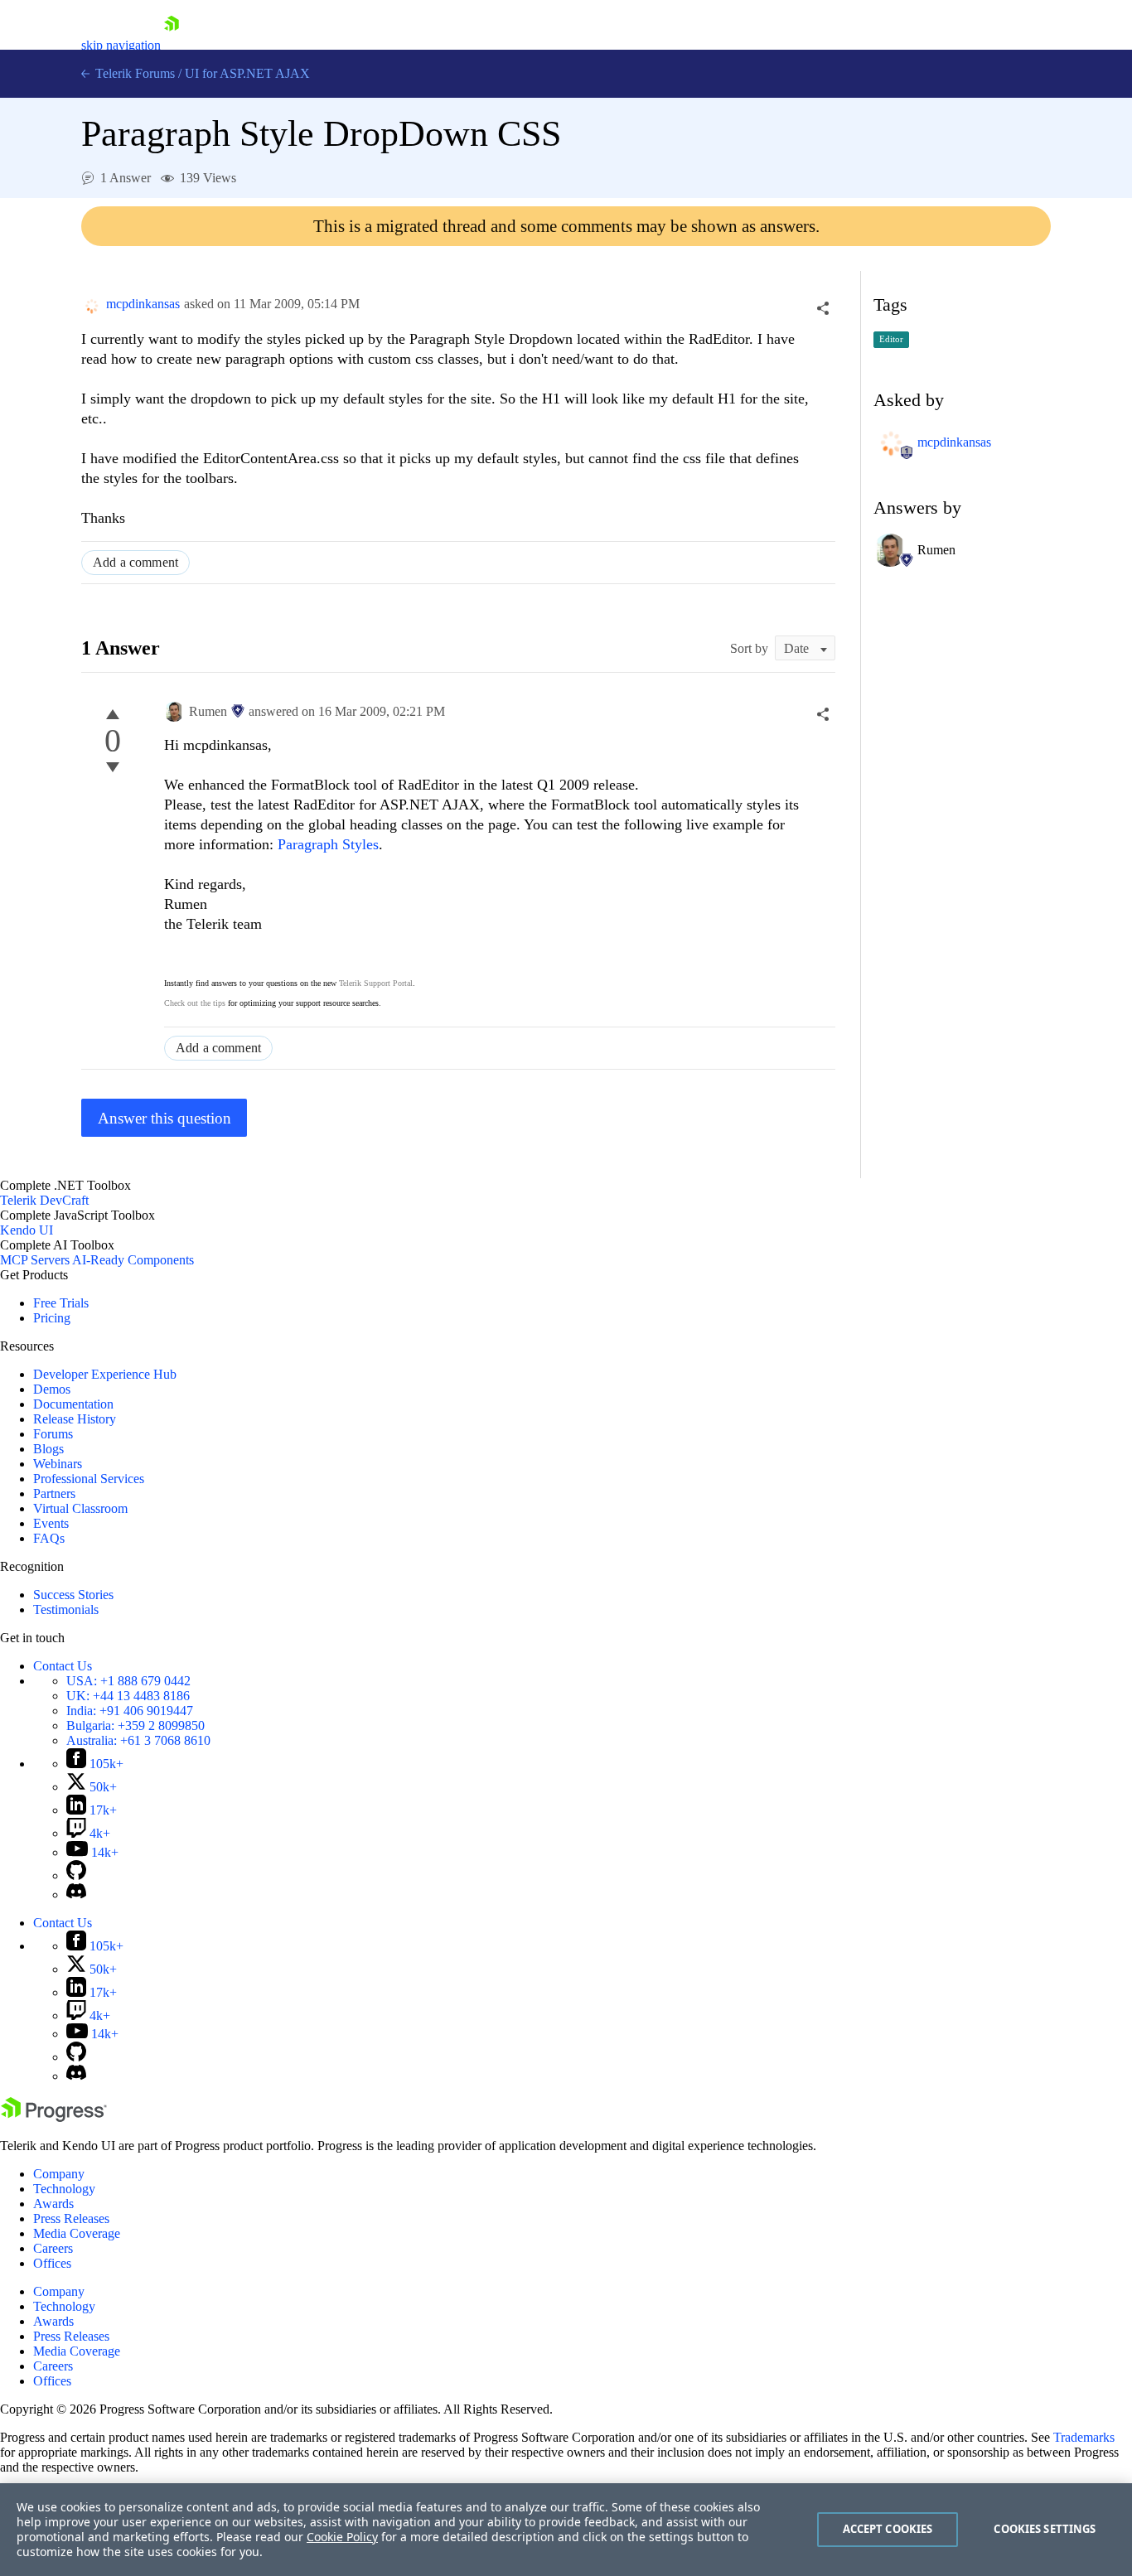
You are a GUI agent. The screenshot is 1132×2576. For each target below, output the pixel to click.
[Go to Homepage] (172, 45)
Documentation (73, 1404)
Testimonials (66, 1609)
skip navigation (121, 45)
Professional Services (89, 1479)
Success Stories (73, 1595)
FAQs (49, 1538)
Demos (52, 1389)
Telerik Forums (133, 73)
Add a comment (135, 562)
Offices (52, 2263)
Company (59, 2174)
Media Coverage (77, 2233)
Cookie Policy (342, 2537)
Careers (53, 2248)
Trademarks (1084, 2437)
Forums (53, 1434)
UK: (128, 1696)
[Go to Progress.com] (54, 2117)
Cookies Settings (1045, 2529)
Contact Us (63, 1666)
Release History (75, 1419)
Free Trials (61, 1303)
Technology (64, 2189)
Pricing (52, 1318)
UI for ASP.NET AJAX (247, 73)
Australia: (138, 1740)
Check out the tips (195, 1003)
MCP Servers (35, 1260)
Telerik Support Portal (376, 983)
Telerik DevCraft (44, 1200)
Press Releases (71, 2218)
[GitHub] (76, 1875)
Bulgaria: (135, 1725)
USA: (128, 1681)
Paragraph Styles (328, 844)
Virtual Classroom (80, 1508)
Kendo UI (27, 1230)
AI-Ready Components (133, 1260)
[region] (566, 2530)
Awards (53, 2204)
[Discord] (76, 1895)
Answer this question (164, 1118)
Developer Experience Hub (105, 1374)
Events (51, 1523)
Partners (54, 1493)
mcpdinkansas (143, 304)
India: (130, 1711)
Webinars (58, 1464)
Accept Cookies (888, 2529)
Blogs (48, 1449)
